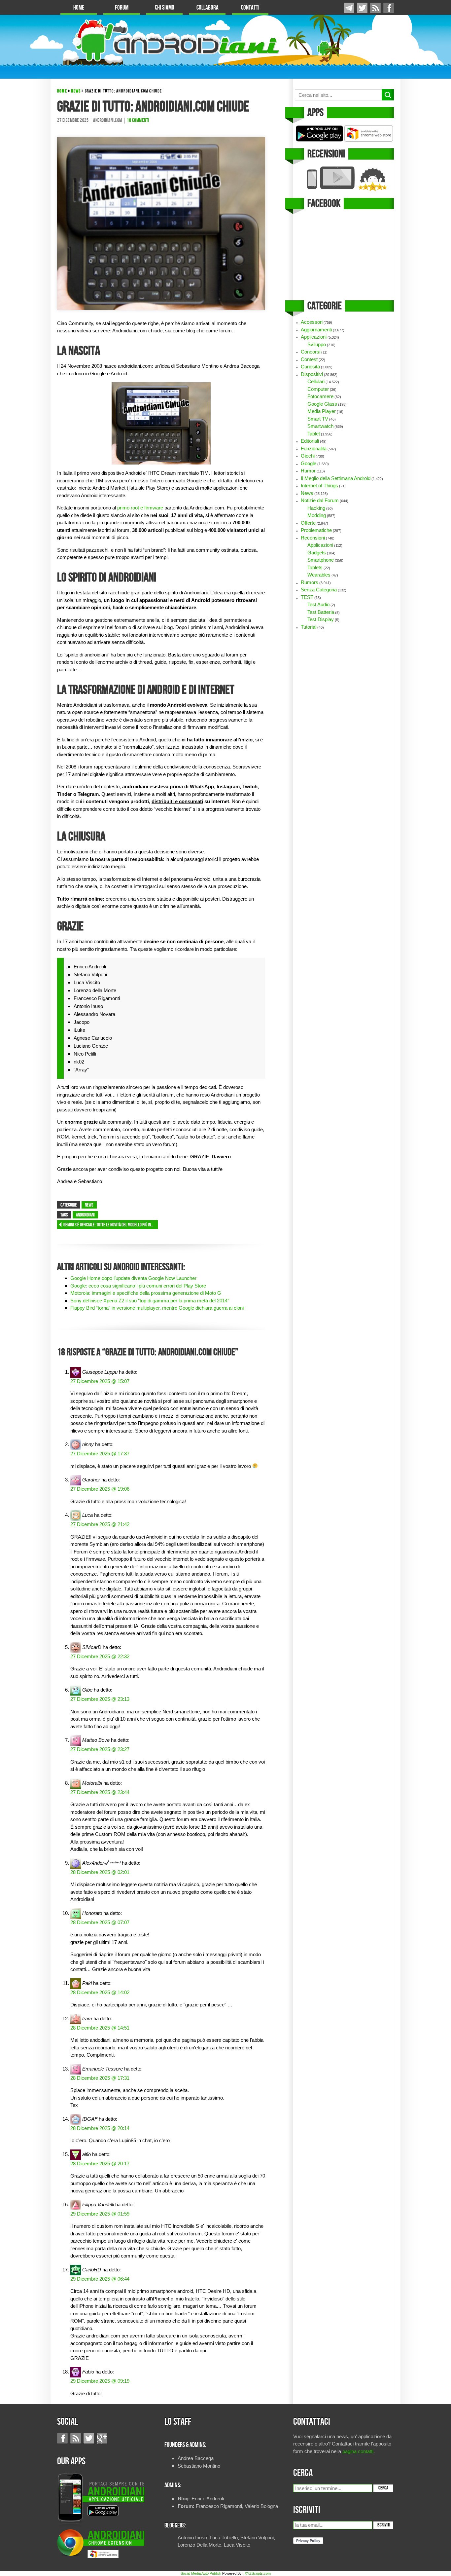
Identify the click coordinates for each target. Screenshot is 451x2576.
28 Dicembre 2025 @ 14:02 (100, 1992)
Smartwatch (320, 426)
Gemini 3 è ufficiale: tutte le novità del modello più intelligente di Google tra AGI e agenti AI (111, 1225)
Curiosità (310, 367)
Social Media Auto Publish (201, 2573)
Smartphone (321, 560)
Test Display (321, 619)
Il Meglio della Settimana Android (336, 478)
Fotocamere (320, 396)
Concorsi (311, 352)
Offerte (308, 523)
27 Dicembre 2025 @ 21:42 (100, 1524)
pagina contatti (358, 2451)
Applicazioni (314, 337)
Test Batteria (321, 612)
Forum (122, 8)
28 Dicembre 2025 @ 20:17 (100, 2164)
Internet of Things (319, 485)
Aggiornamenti (316, 330)
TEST (307, 597)
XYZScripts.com (258, 2573)
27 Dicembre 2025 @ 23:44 (100, 1792)
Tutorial (309, 627)
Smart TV (318, 419)
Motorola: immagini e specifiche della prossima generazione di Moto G (146, 1293)
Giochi (308, 456)
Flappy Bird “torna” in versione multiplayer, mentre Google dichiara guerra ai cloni (157, 1308)
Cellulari (316, 381)
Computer (318, 389)
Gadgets (317, 553)
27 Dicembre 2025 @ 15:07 (100, 1381)
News (76, 91)
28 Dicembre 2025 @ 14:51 (100, 2028)
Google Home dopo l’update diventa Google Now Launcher (133, 1278)
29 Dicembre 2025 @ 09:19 (100, 2381)
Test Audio (318, 604)
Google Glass (322, 404)
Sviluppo (317, 344)
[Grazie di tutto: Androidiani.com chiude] (161, 223)
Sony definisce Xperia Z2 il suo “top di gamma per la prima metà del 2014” (150, 1301)
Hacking (316, 508)
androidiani (85, 1215)
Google (309, 463)
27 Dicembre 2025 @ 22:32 (100, 1656)
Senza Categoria (319, 590)
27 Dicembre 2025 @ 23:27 (100, 1749)
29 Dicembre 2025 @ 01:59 (100, 2214)
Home (79, 8)
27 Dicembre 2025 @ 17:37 (100, 1454)
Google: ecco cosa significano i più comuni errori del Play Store (138, 1286)
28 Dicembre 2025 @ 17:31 (100, 2078)
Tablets (315, 567)
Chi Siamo (165, 8)
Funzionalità (314, 448)
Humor (308, 471)
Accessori (312, 322)
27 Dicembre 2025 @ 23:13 (100, 1699)
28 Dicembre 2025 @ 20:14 (100, 2128)
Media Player (322, 411)
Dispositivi (312, 374)
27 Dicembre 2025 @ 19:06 (100, 1489)
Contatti (250, 8)
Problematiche (316, 530)
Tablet (314, 434)
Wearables (319, 575)
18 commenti (138, 121)
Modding (317, 515)
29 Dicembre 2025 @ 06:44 (100, 2279)
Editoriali (310, 441)
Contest (309, 359)
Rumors (310, 582)
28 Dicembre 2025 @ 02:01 (100, 1872)
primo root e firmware (140, 508)
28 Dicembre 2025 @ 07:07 (100, 1922)
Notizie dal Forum (320, 500)
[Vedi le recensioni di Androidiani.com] (344, 179)
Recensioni (313, 538)
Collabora (208, 8)
